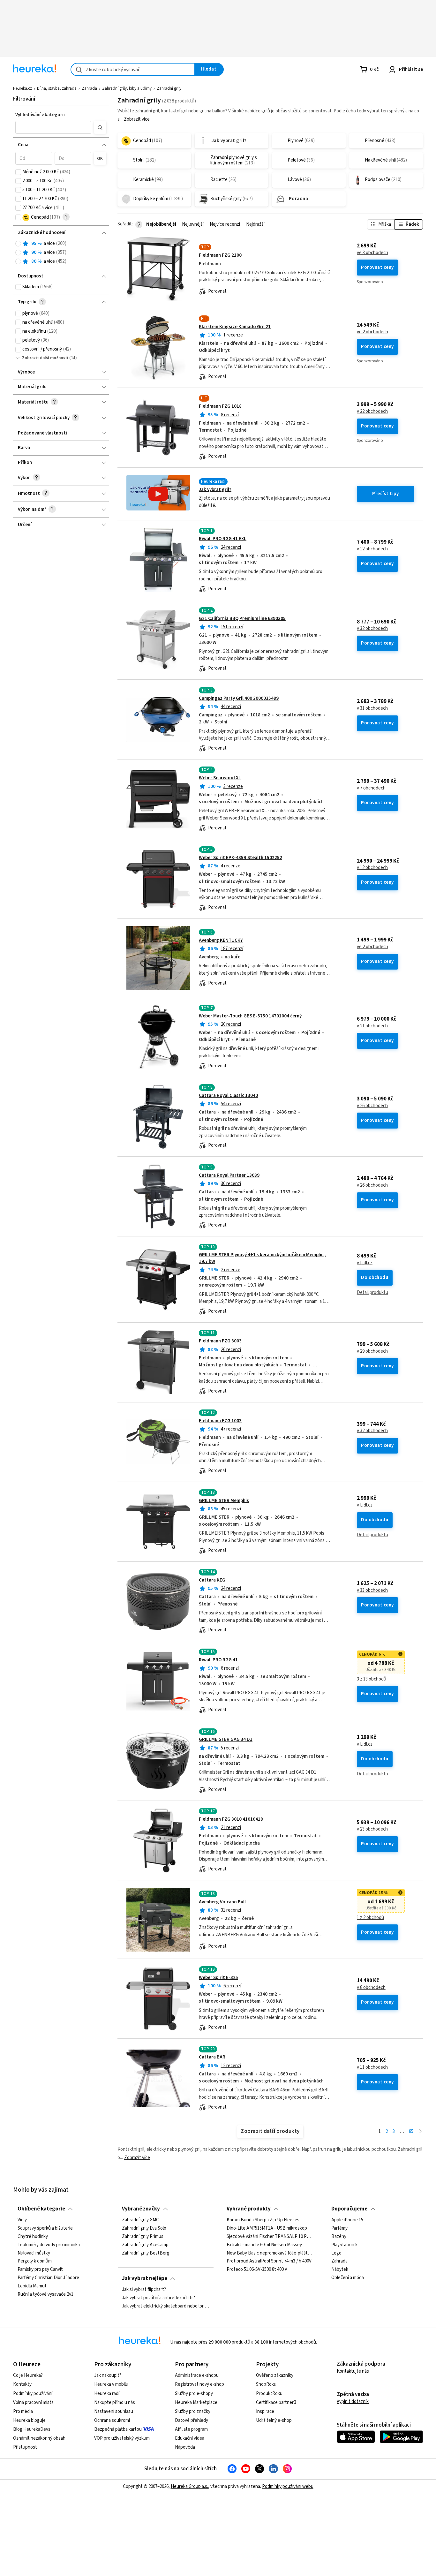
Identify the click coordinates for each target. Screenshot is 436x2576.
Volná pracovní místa (33, 2402)
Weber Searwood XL (220, 778)
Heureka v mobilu (111, 2384)
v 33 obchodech (372, 1590)
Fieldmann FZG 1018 (220, 406)
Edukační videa (190, 2438)
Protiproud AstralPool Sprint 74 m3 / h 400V (269, 2262)
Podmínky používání (33, 2394)
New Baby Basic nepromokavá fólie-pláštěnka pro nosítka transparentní (270, 2253)
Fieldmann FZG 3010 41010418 (231, 1819)
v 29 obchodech (372, 1351)
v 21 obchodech (372, 1026)
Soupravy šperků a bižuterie (45, 2228)
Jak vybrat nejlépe (145, 2278)
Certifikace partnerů (276, 2402)
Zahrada (89, 88)
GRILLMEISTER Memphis (224, 1501)
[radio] (18, 244)
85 (411, 2131)
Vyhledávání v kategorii (40, 115)
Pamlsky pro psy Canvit (40, 2270)
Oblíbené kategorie (41, 2209)
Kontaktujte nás (353, 2371)
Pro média (23, 2411)
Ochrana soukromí (112, 2420)
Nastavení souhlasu (114, 2411)
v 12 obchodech (372, 549)
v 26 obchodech (372, 1106)
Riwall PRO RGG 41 (218, 1660)
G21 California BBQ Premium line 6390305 (242, 619)
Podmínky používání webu (288, 2486)
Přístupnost (25, 2447)
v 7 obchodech (371, 788)
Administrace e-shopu (197, 2375)
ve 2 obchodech (372, 332)
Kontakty (22, 2384)
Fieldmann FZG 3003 (220, 1341)
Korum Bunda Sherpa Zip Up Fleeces (263, 2220)
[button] (53, 127)
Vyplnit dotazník (353, 2402)
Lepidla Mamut (32, 2286)
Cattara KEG (212, 1580)
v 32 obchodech (372, 629)
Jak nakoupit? (108, 2375)
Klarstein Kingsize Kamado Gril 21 (235, 327)
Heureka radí (107, 2394)
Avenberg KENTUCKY (221, 940)
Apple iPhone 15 (347, 2220)
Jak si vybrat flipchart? (144, 2290)
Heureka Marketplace (196, 2402)
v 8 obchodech (371, 1988)
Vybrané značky (141, 2209)
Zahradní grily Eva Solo (144, 2228)
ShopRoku (266, 2384)
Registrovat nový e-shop (199, 2384)
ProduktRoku (269, 2394)
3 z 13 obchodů (372, 1679)
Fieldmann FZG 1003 (220, 1421)
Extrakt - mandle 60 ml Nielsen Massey (264, 2245)
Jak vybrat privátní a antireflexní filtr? (158, 2298)
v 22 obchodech (372, 412)
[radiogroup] (61, 253)
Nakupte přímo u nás (115, 2402)
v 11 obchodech (372, 2067)
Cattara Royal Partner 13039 (229, 1175)
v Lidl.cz (365, 1263)
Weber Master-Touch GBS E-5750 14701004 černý (250, 1016)
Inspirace (265, 2411)
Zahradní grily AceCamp (145, 2245)
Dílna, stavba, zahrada (57, 88)
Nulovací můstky (34, 2253)
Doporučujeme (349, 2209)
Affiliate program (191, 2429)
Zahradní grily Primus (143, 2237)
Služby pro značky (193, 2411)
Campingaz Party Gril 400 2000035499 (239, 698)
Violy (22, 2220)
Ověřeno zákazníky (275, 2375)
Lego (336, 2253)
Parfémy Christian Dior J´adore (48, 2278)
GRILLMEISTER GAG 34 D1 (226, 1739)
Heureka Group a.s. (189, 2486)
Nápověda (185, 2447)
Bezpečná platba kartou (118, 2429)
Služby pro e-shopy (194, 2394)
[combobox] (133, 69)
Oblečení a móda (348, 2278)
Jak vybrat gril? (215, 490)
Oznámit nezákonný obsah (39, 2438)
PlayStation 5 (344, 2245)
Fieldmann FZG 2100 (220, 255)
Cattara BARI (213, 2057)
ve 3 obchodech (372, 253)
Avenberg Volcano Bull (222, 1902)
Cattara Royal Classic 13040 (228, 1095)
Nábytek (340, 2270)
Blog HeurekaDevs (32, 2429)
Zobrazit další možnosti (45, 358)
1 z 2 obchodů (370, 1918)
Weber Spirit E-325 (218, 1978)
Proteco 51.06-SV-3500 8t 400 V (257, 2270)
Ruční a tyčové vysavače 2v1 (45, 2294)
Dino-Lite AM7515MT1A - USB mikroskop (267, 2228)
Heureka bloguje (29, 2420)
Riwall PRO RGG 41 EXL (223, 539)
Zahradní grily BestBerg (146, 2253)
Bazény (339, 2237)
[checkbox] (18, 172)
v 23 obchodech (372, 1829)
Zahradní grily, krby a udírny (127, 88)
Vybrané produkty (249, 2209)
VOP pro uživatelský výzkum (122, 2438)
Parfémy (339, 2228)
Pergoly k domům (35, 2262)
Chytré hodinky (33, 2237)
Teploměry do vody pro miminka (49, 2245)
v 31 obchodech (372, 708)
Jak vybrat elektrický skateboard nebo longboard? (165, 2306)
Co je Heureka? (28, 2375)
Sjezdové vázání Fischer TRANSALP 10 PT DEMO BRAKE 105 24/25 (270, 2237)
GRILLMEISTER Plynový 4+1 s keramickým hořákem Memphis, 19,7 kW (270, 1280)
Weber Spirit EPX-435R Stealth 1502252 (241, 858)
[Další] (421, 2132)
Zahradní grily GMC (140, 2220)
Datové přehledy (192, 2420)
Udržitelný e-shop (274, 2420)
